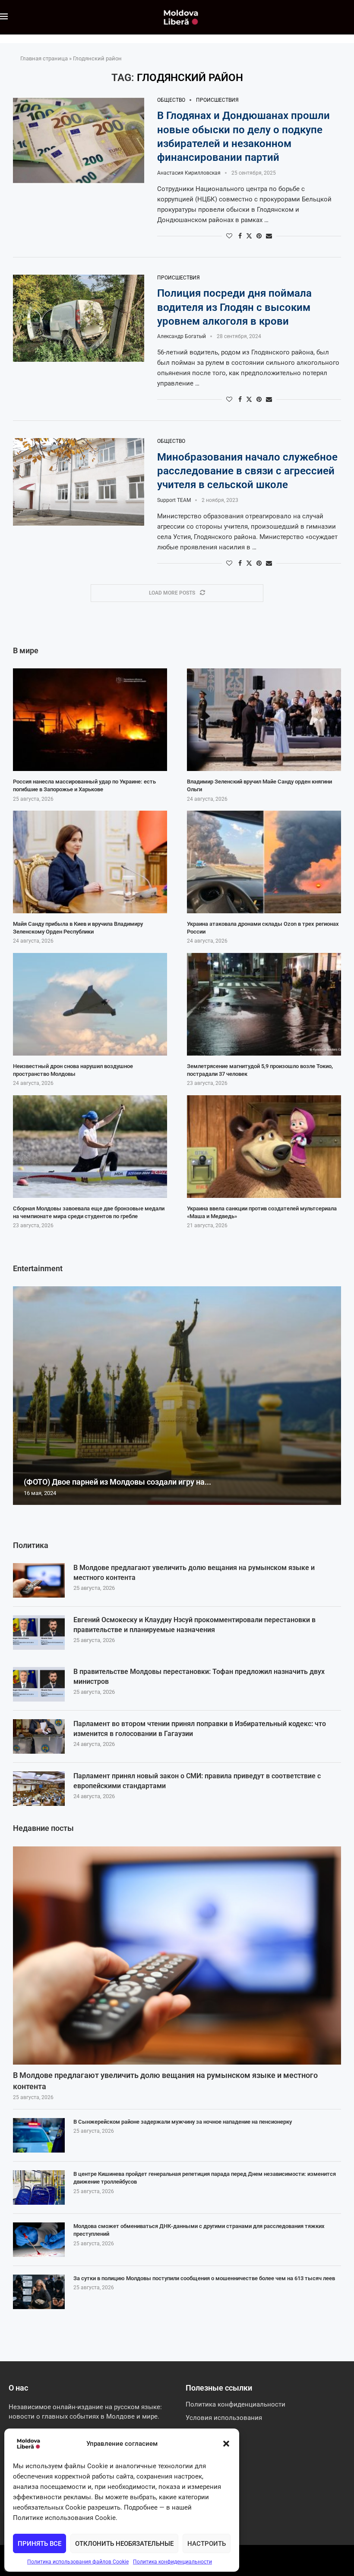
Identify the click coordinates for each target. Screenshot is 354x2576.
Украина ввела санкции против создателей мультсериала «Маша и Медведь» (262, 1212)
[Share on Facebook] (240, 236)
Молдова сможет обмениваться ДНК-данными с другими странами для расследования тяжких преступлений (199, 2230)
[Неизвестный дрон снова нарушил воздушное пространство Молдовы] (90, 1004)
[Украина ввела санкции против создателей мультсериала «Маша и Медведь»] (264, 1147)
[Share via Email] (269, 236)
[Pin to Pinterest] (259, 236)
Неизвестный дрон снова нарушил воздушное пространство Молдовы (73, 1070)
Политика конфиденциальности (172, 2562)
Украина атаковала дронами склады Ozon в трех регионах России (263, 928)
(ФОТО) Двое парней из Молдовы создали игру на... (117, 1482)
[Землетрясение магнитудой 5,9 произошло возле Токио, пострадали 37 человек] (264, 1004)
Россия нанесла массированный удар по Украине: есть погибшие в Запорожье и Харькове (84, 785)
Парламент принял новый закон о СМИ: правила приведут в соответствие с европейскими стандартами (197, 1781)
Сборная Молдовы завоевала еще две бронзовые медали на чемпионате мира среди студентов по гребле (89, 1212)
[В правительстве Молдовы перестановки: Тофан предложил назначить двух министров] (39, 1684)
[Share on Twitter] (249, 236)
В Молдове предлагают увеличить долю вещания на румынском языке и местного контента (194, 1572)
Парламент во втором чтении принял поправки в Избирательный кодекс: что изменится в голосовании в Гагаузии (200, 1728)
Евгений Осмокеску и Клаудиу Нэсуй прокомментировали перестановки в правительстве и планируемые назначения (194, 1625)
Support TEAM (174, 500)
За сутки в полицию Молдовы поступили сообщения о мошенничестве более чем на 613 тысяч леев (204, 2278)
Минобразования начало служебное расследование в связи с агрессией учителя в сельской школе (247, 471)
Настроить (207, 2544)
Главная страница (44, 58)
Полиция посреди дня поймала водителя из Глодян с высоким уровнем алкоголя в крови (234, 307)
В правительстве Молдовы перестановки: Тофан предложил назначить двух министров (199, 1676)
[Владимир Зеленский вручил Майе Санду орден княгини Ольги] (264, 720)
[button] (226, 2444)
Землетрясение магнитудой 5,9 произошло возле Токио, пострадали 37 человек (260, 1070)
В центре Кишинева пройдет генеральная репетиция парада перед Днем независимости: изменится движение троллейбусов (205, 2178)
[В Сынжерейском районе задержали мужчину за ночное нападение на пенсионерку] (39, 2135)
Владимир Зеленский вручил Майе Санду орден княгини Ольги (259, 785)
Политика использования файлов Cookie (78, 2562)
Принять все (40, 2544)
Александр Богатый (182, 336)
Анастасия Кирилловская (189, 173)
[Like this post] (229, 236)
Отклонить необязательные (124, 2544)
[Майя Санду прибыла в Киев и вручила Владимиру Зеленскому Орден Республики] (90, 862)
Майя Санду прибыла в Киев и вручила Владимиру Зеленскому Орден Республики (78, 928)
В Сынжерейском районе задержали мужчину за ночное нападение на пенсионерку (183, 2122)
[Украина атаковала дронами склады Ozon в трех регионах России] (264, 862)
